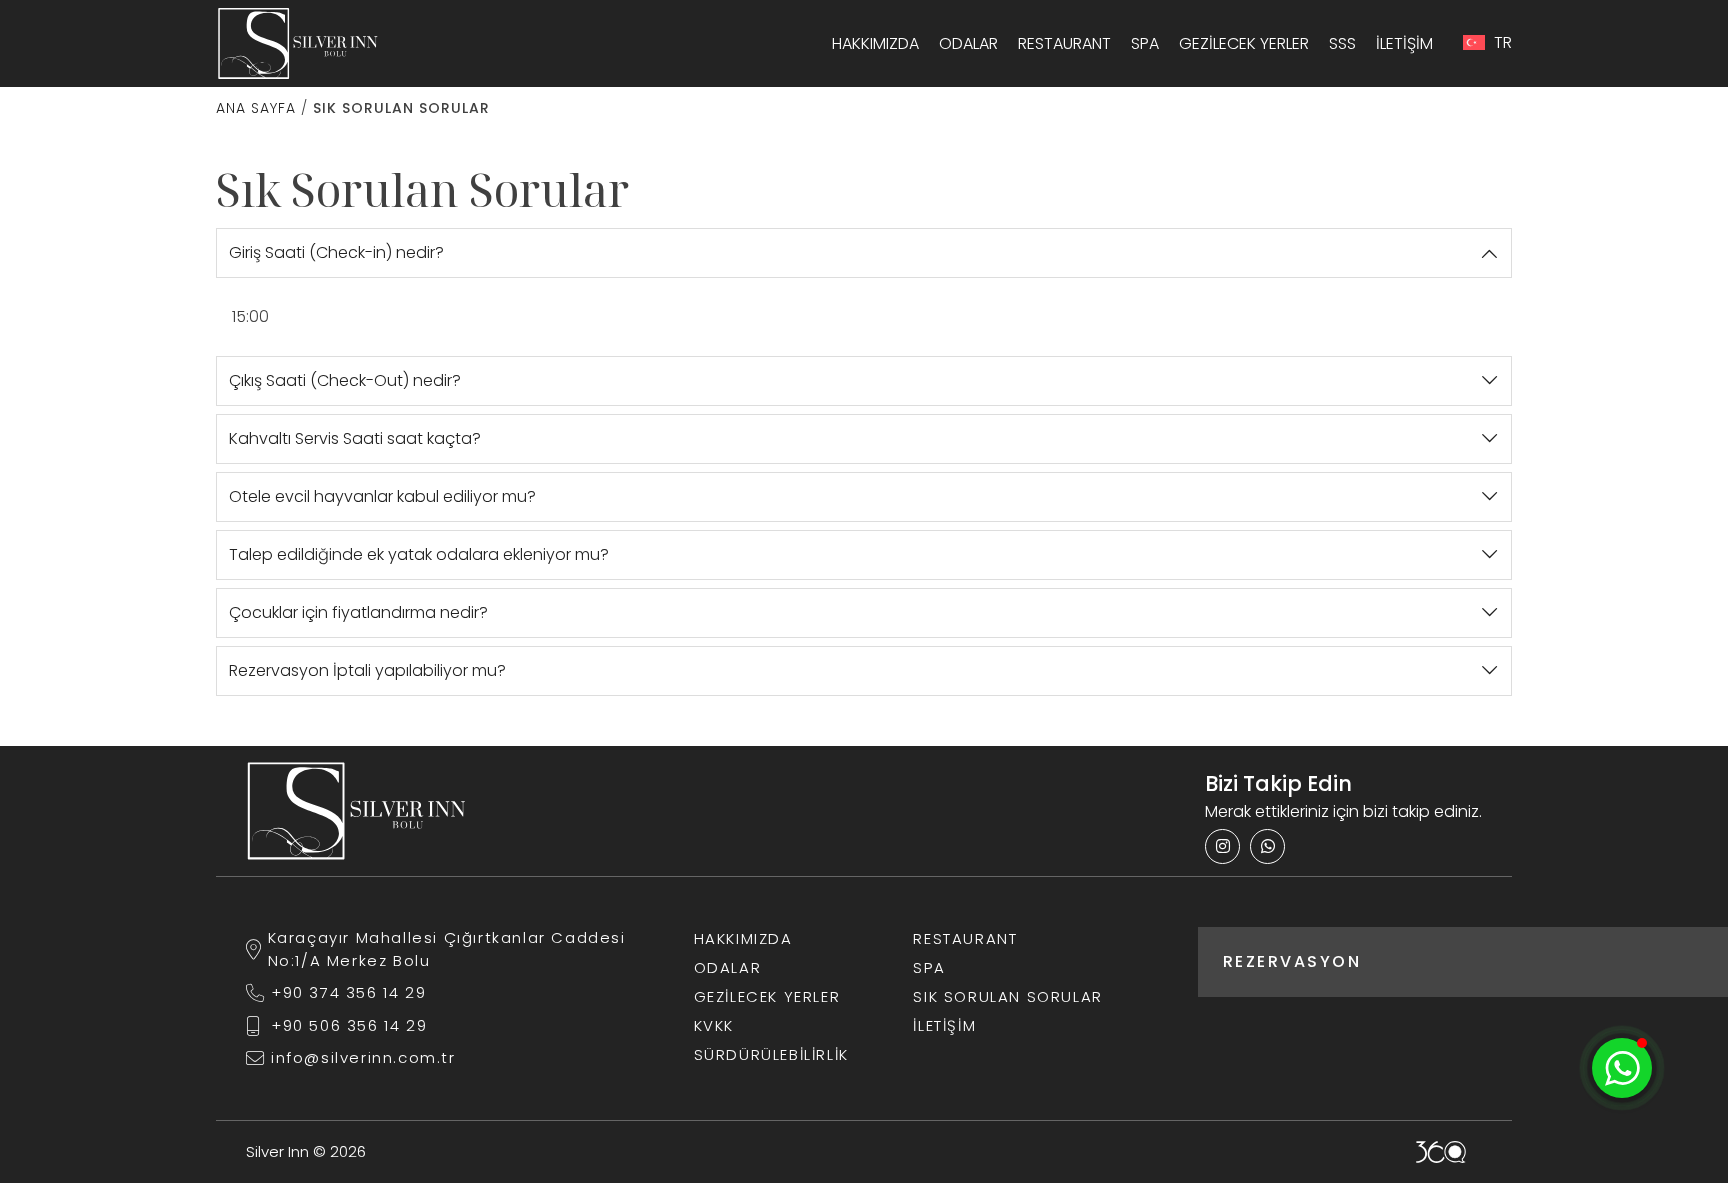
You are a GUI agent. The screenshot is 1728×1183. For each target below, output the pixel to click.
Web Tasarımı (1441, 1152)
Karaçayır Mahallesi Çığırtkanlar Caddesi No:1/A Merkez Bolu (447, 949)
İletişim (1404, 43)
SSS (1342, 43)
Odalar (968, 43)
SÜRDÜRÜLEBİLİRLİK (771, 1054)
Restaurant (1064, 43)
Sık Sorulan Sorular (1007, 996)
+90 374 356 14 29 (348, 992)
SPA (1145, 43)
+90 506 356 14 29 (349, 1025)
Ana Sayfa (256, 108)
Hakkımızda (875, 43)
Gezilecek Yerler (1244, 43)
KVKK (714, 1025)
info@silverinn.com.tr (363, 1057)
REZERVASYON (1292, 961)
